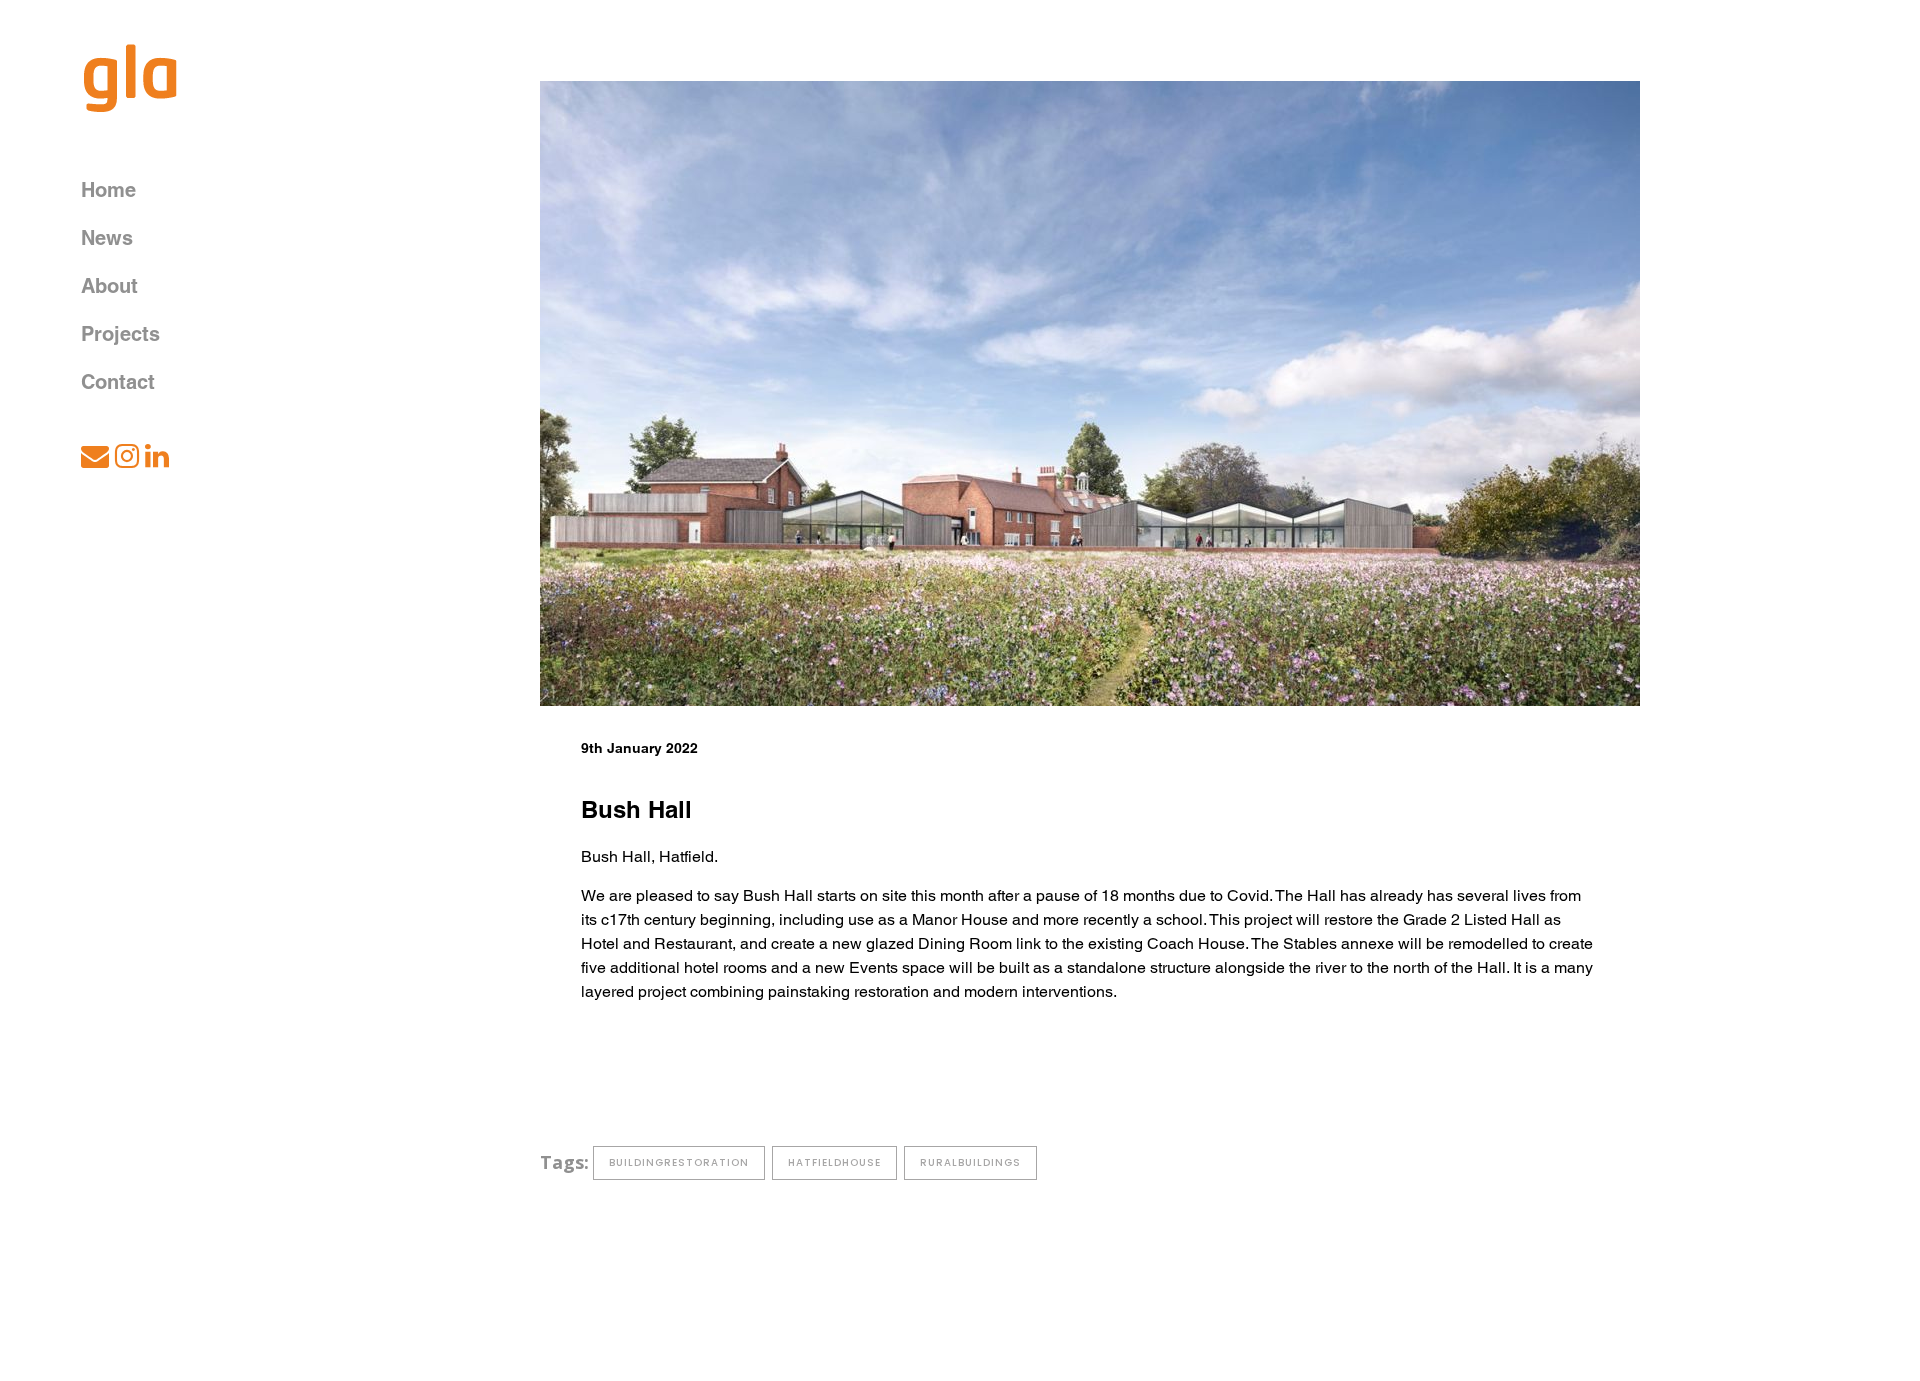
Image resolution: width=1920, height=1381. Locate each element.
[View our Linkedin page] (160, 461)
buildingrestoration (679, 1162)
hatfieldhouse (834, 1162)
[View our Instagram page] (128, 461)
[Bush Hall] (1090, 393)
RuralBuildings (970, 1162)
